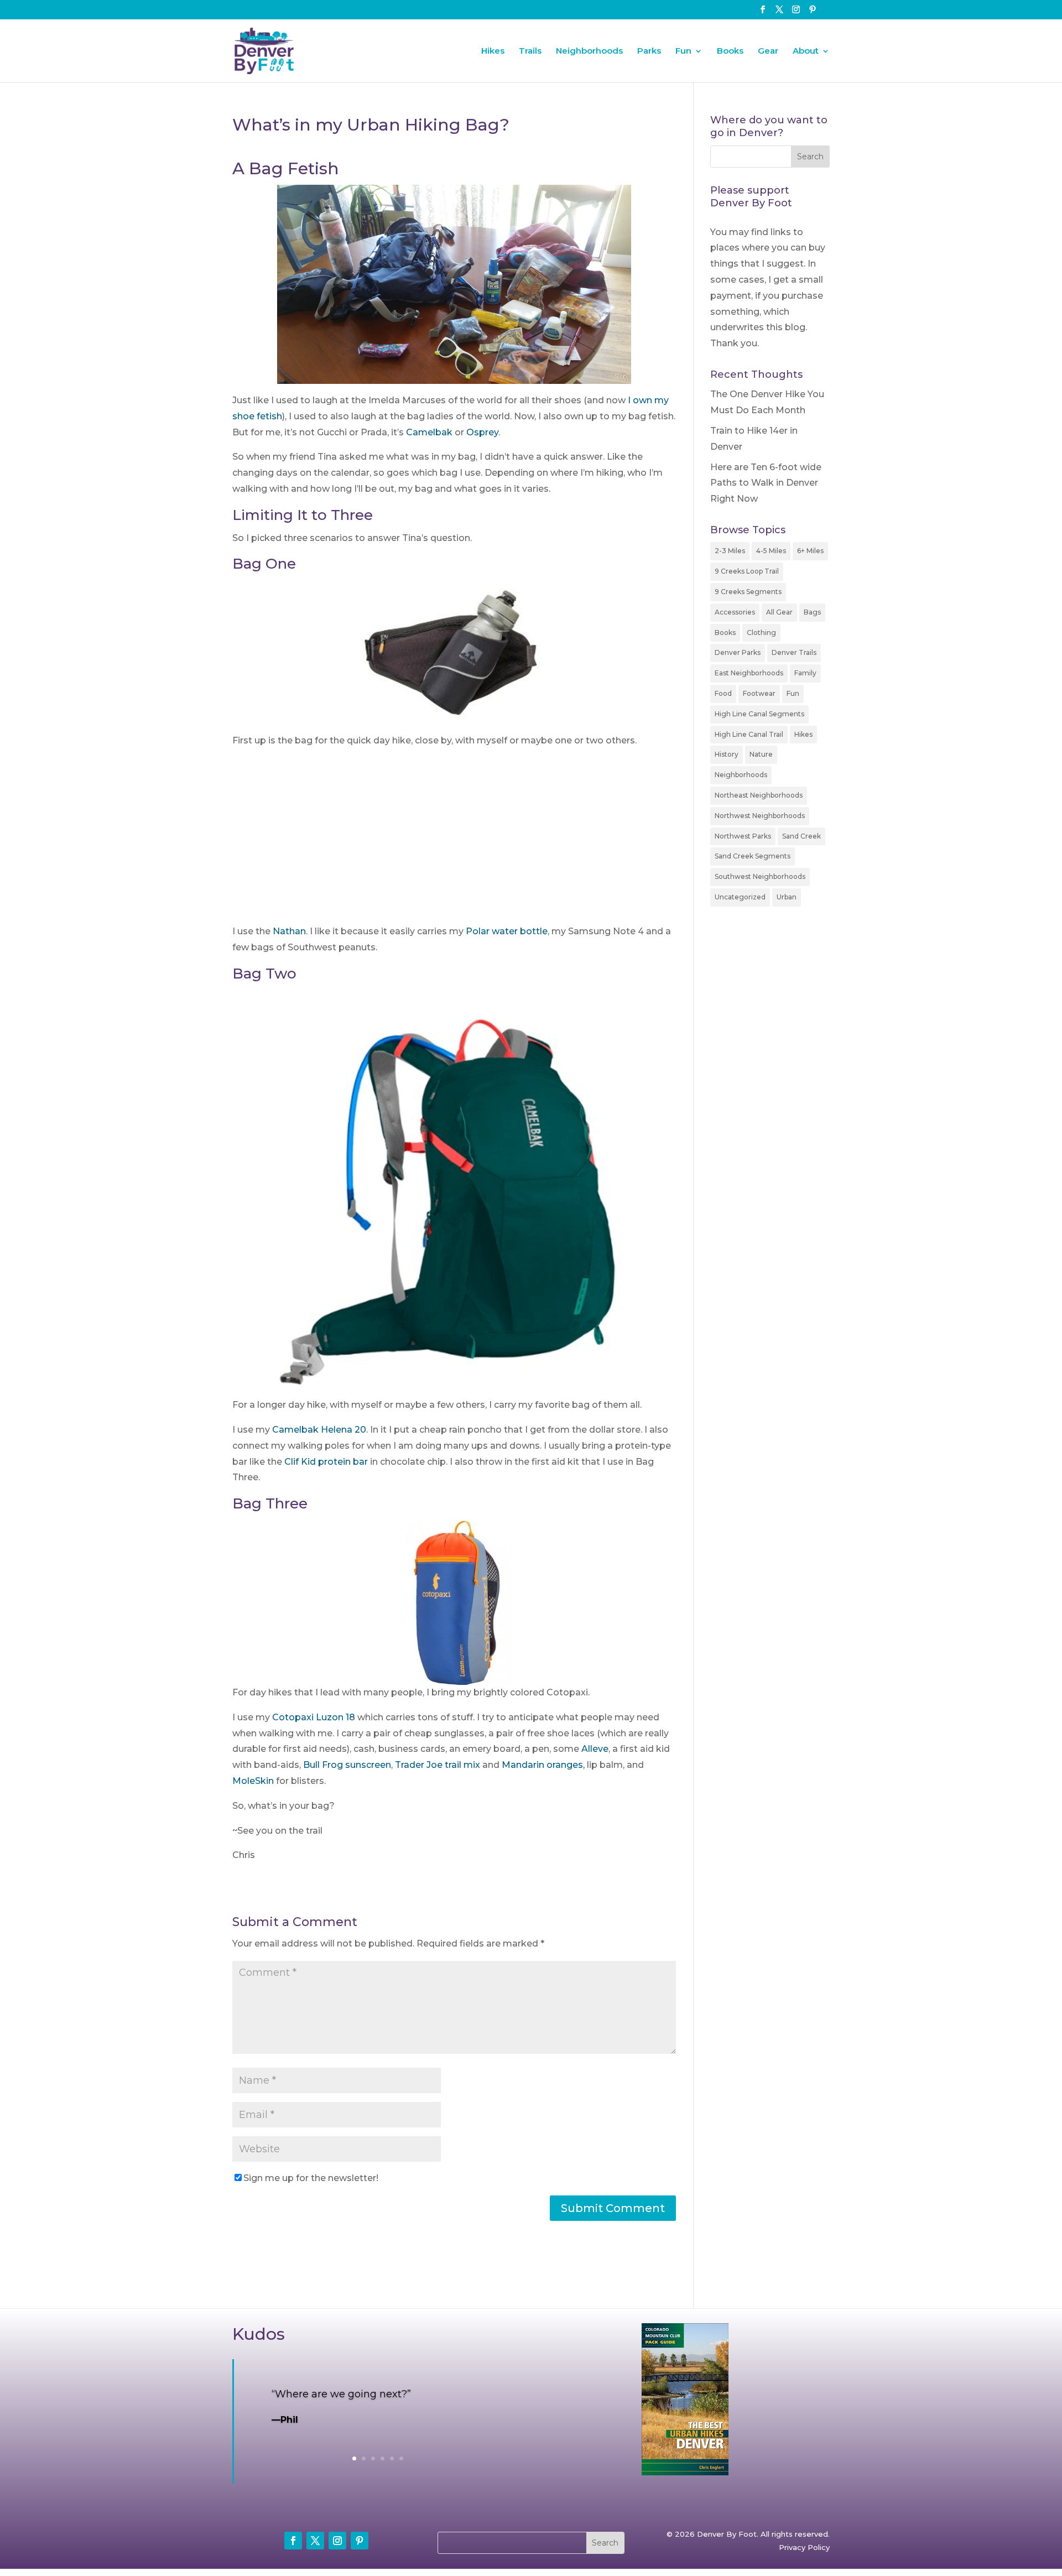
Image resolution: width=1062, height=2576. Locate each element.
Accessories (735, 612)
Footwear (759, 693)
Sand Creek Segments (753, 856)
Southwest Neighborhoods (760, 876)
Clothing (761, 633)
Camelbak (430, 432)
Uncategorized (740, 897)
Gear (768, 51)
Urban (787, 897)
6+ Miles (810, 551)
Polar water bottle (507, 931)
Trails (530, 51)
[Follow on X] (315, 2541)
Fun (683, 51)
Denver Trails (794, 652)
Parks (649, 51)
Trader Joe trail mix (438, 1765)
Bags (812, 612)
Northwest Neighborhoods (760, 816)
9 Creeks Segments (748, 592)
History (727, 754)
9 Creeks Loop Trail (747, 571)
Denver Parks (738, 652)
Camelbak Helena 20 (319, 1430)
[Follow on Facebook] (293, 2541)
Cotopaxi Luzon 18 (314, 1717)
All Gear (779, 612)
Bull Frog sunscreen (347, 1765)
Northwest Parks (743, 836)
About (806, 51)
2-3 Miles (730, 551)
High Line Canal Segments (759, 714)
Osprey (482, 432)
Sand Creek (801, 836)
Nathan (289, 931)
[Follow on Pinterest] (360, 2541)
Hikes (493, 51)
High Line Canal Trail (749, 734)
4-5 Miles (771, 551)
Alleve (595, 1749)
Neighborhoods (589, 51)
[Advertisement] (454, 841)
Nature (761, 754)
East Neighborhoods (749, 673)
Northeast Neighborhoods (759, 795)
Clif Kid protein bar (325, 1462)
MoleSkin (254, 1781)
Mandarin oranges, (543, 1765)
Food (723, 693)
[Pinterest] (813, 13)
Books (730, 51)
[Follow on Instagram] (337, 2541)
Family (805, 673)
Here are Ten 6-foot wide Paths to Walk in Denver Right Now (766, 483)
